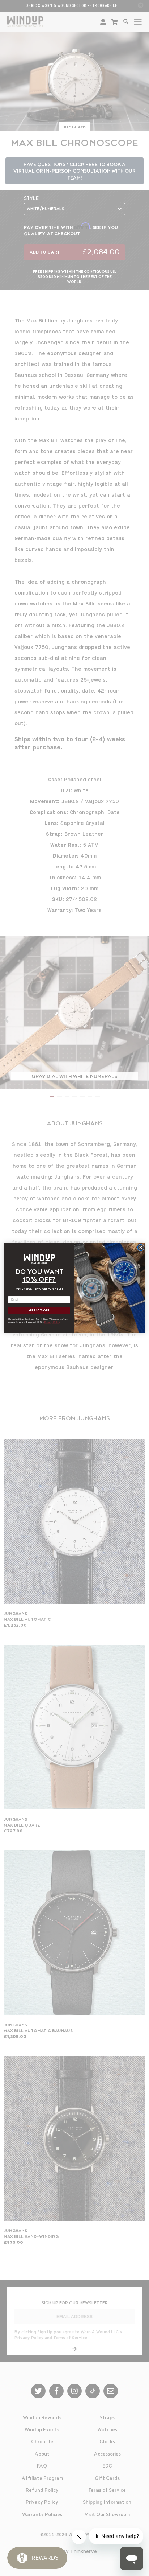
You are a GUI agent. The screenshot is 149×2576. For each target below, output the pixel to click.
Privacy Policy (52, 1322)
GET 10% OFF (39, 1311)
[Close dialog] (141, 1248)
